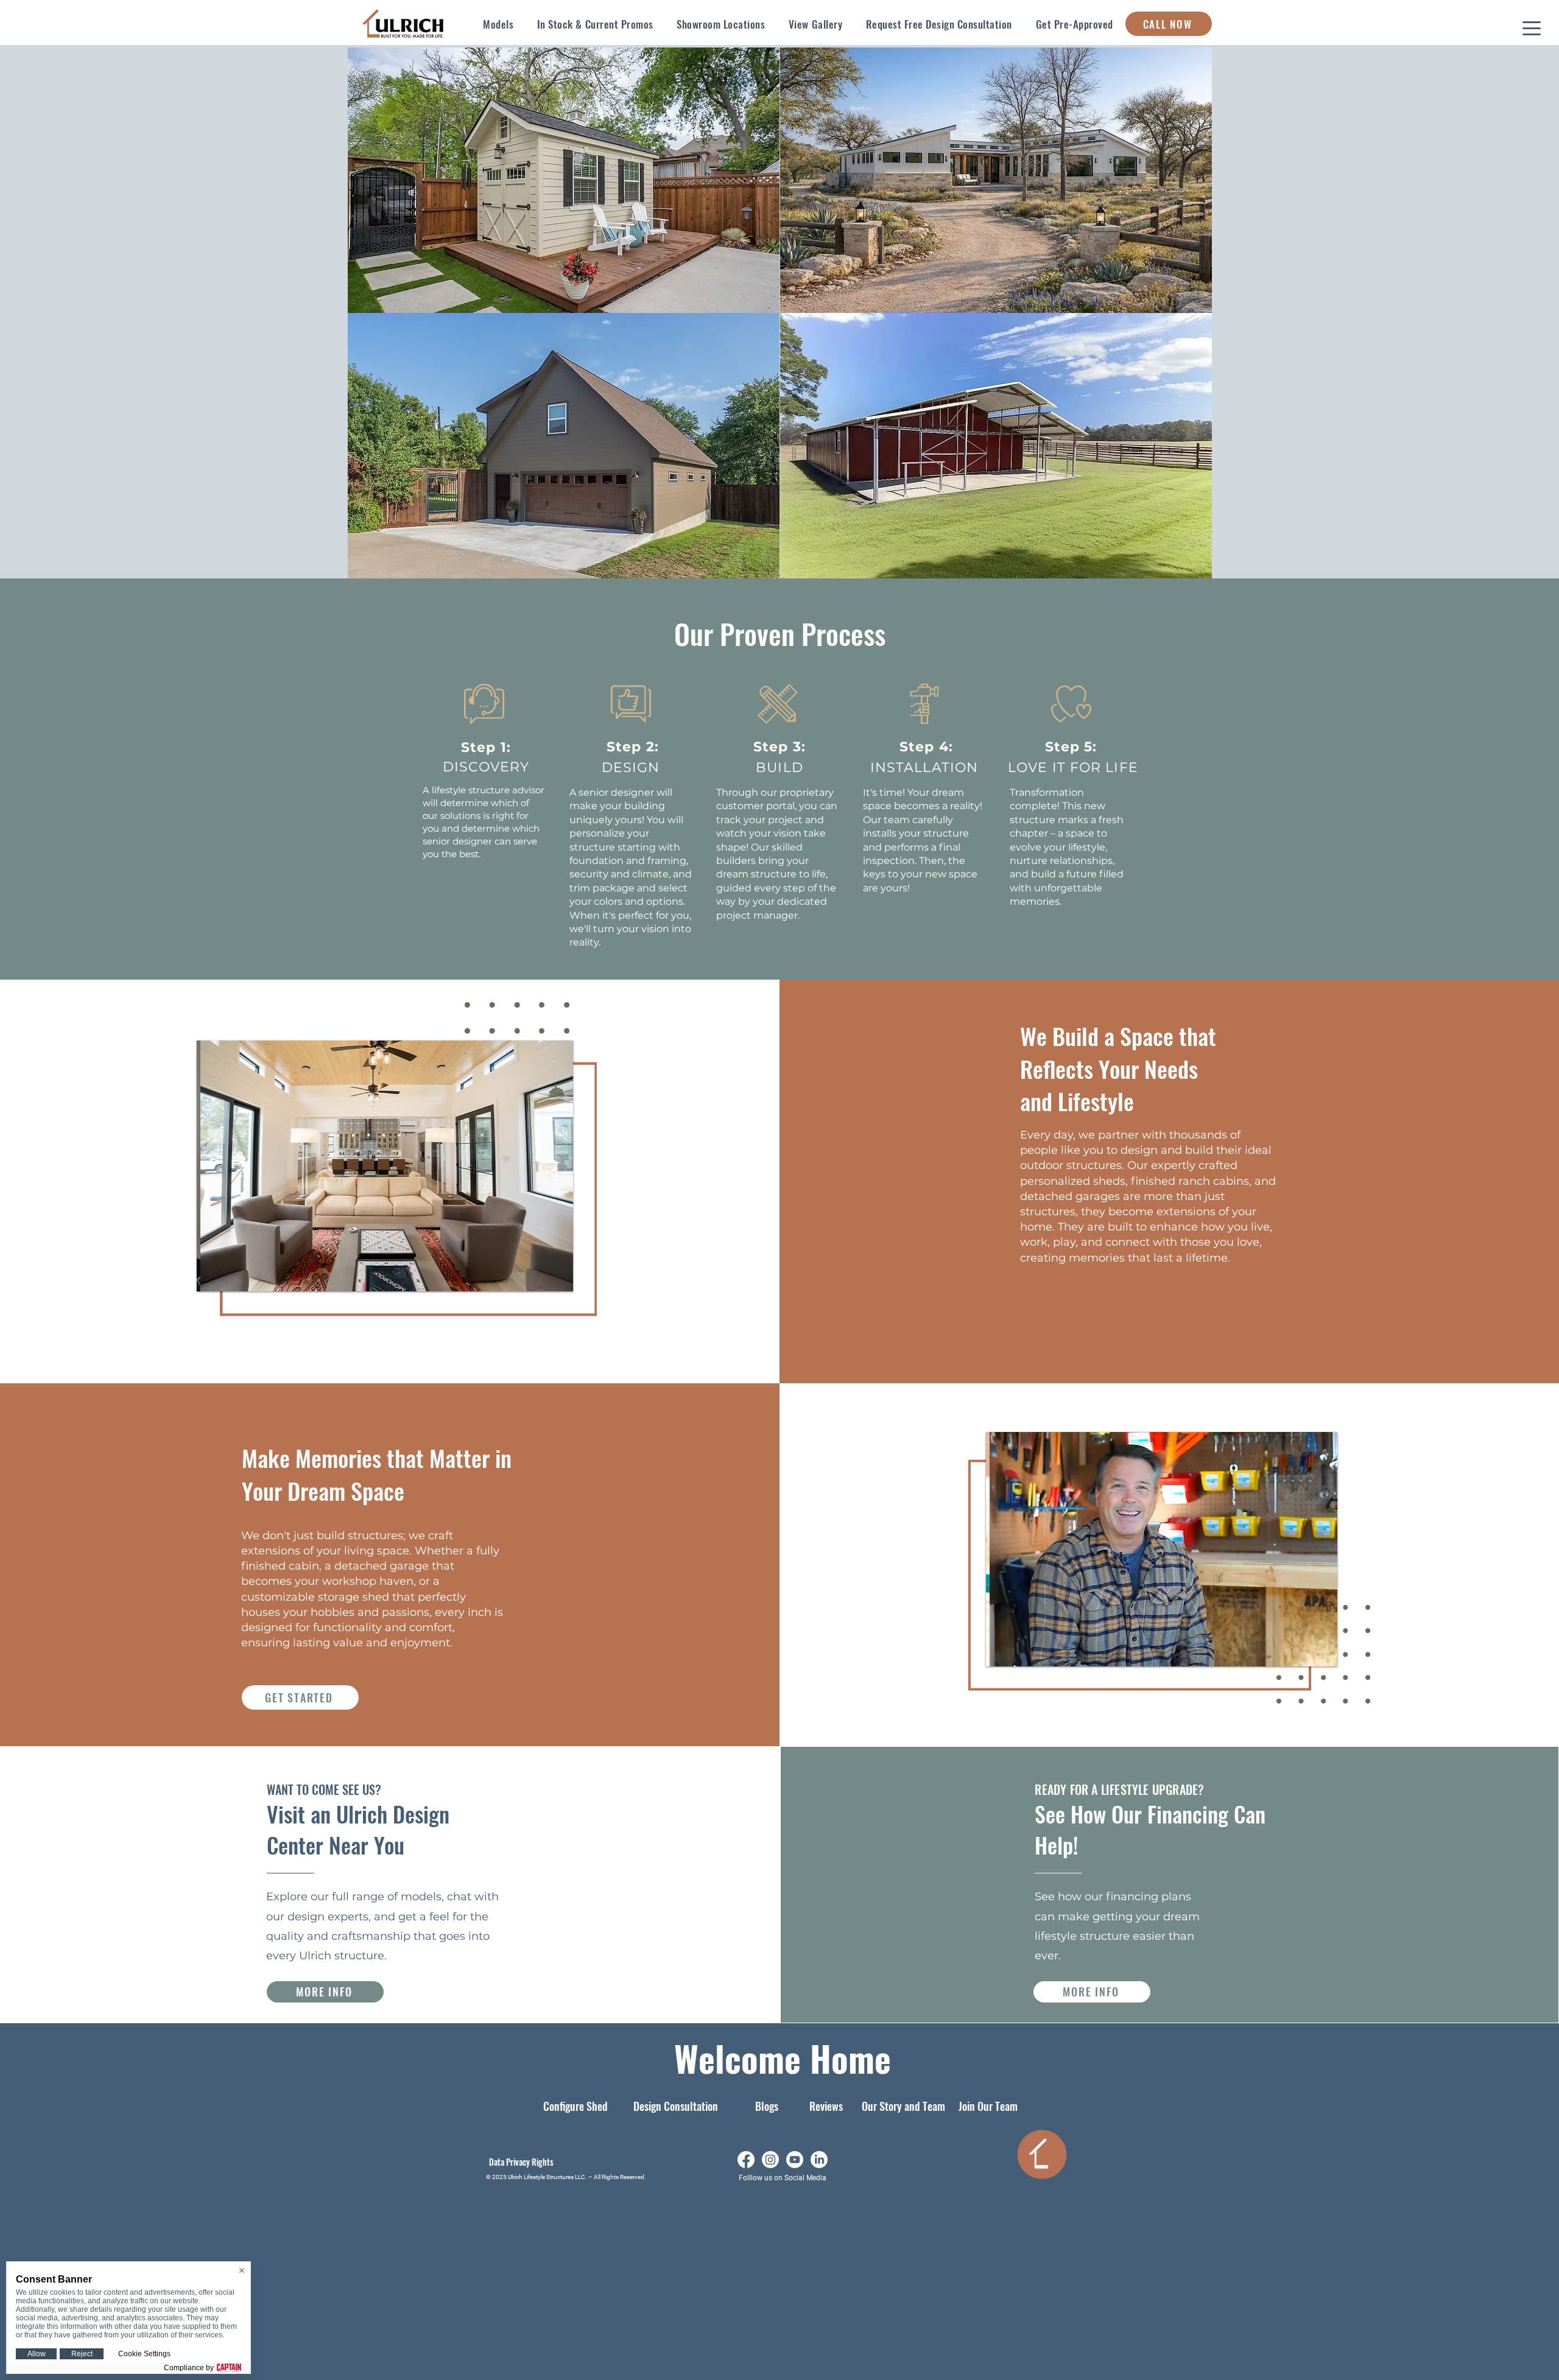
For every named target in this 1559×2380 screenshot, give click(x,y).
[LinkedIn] (819, 2160)
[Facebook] (746, 2160)
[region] (564, 180)
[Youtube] (795, 2160)
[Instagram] (770, 2160)
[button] (498, 24)
